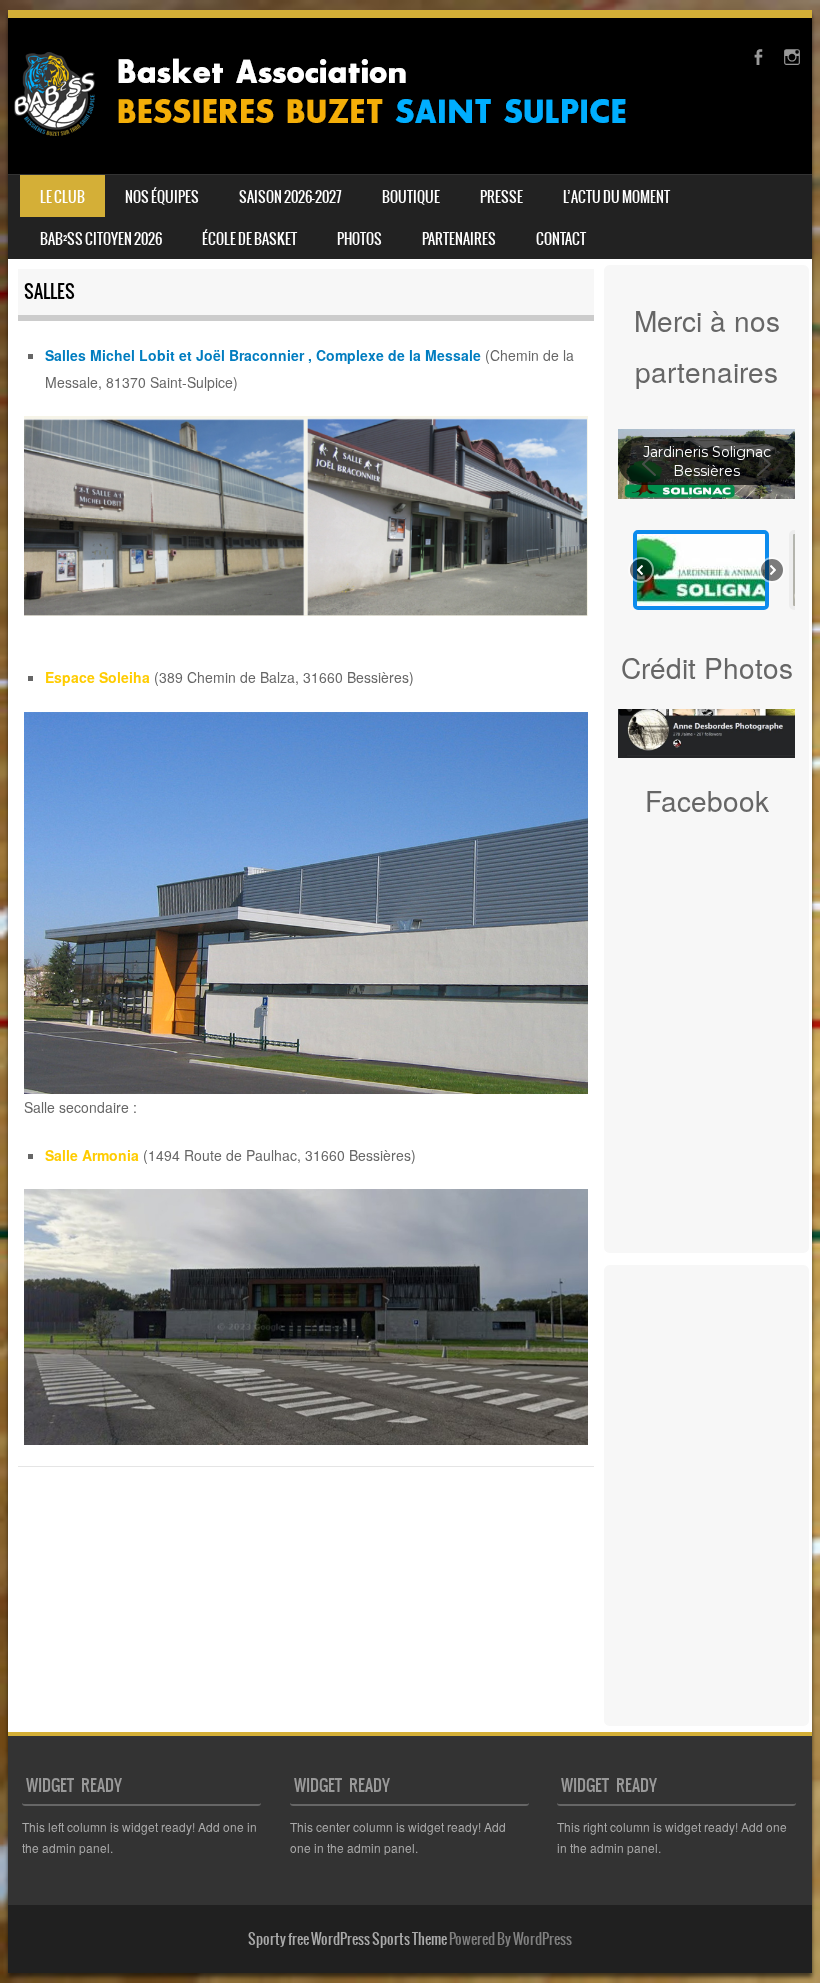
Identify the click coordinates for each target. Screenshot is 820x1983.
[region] (706, 519)
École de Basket (249, 239)
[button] (701, 570)
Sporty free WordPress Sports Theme (347, 1939)
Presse (501, 197)
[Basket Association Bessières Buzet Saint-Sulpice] (335, 144)
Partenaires (459, 239)
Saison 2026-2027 (290, 197)
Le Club (62, 197)
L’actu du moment (616, 197)
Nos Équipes (162, 197)
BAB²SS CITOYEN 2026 (101, 239)
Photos (359, 239)
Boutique (411, 197)
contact (561, 239)
